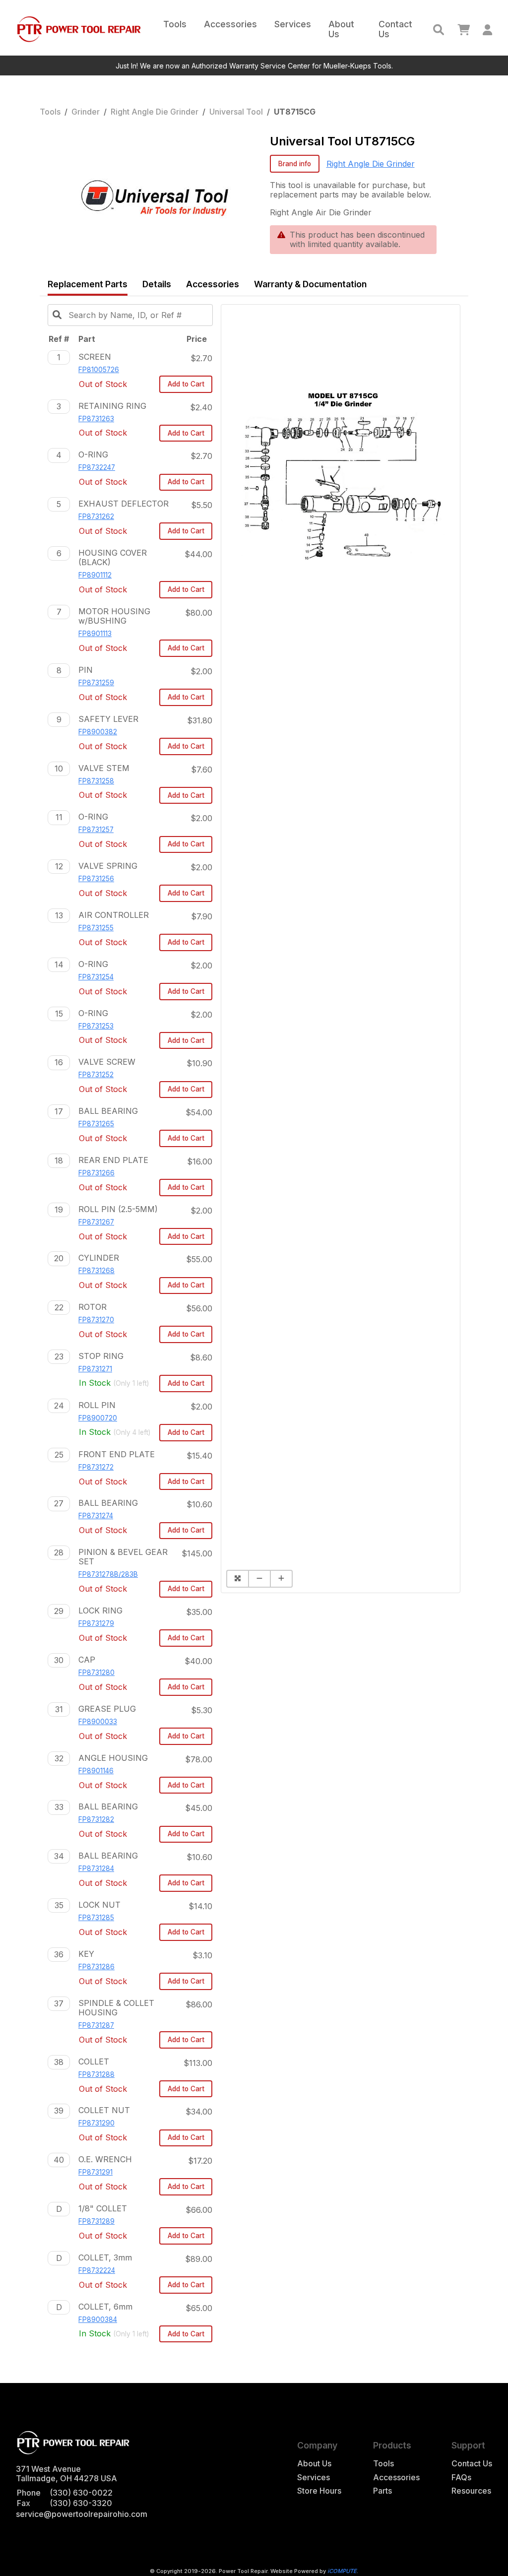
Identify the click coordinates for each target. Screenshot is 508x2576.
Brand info (295, 164)
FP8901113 (95, 634)
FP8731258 (96, 781)
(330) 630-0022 (81, 2493)
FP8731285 (96, 1918)
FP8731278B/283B (108, 1574)
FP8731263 (96, 419)
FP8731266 (96, 1173)
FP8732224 (97, 2270)
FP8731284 (96, 1868)
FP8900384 (98, 2319)
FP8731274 (96, 1516)
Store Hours (319, 2491)
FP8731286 (96, 1967)
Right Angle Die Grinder (155, 112)
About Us (341, 29)
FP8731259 (96, 683)
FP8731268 (96, 1271)
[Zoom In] (281, 1579)
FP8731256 (96, 879)
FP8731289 (96, 2221)
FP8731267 (96, 1222)
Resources (471, 2491)
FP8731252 (96, 1075)
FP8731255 (96, 928)
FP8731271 (95, 1369)
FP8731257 (96, 830)
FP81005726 (99, 370)
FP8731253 (96, 1026)
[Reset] (237, 1579)
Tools (175, 24)
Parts (382, 2491)
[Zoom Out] (259, 1579)
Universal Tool (236, 112)
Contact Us (395, 29)
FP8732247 (97, 467)
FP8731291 (95, 2172)
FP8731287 (96, 2025)
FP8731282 (96, 1819)
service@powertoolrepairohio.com (82, 2514)
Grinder (86, 112)
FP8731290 (96, 2123)
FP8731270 (96, 1320)
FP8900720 (98, 1418)
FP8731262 (96, 516)
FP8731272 (96, 1467)
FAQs (461, 2478)
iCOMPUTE (342, 2571)
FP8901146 (96, 1771)
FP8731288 (96, 2074)
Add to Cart (186, 384)
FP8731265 (96, 1124)
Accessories (230, 24)
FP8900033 (98, 1722)
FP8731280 (96, 1673)
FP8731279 (96, 1623)
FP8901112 (95, 575)
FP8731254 (96, 977)
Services (293, 24)
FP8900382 (98, 732)
